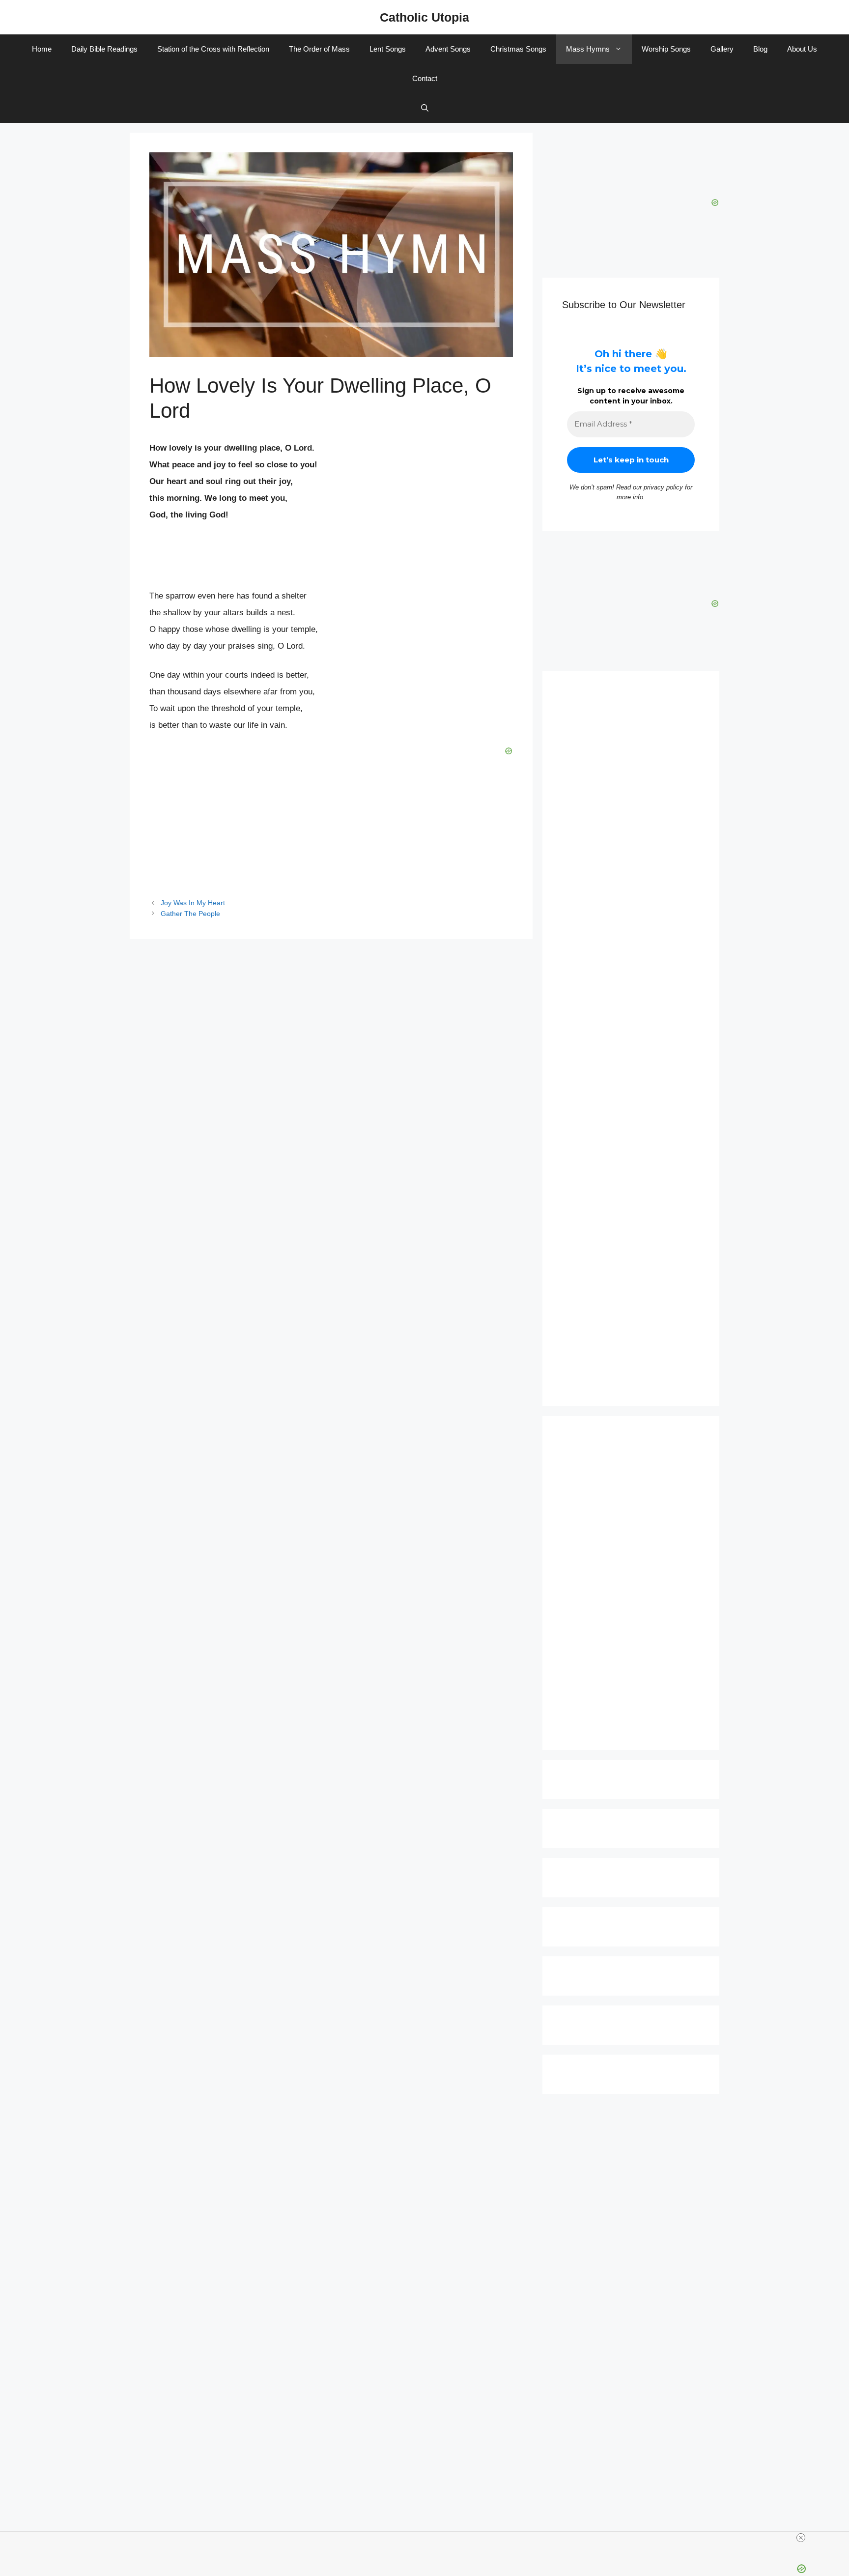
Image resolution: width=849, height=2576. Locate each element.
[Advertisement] (631, 1039)
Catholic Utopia (424, 17)
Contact (425, 78)
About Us (802, 49)
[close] (801, 2538)
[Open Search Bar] (425, 108)
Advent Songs (448, 49)
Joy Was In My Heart (193, 903)
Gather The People (190, 914)
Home (42, 49)
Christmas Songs (518, 49)
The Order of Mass (319, 49)
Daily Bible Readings (104, 49)
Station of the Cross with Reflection (213, 49)
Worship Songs (666, 49)
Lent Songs (388, 49)
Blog (760, 49)
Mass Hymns (588, 49)
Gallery (722, 49)
